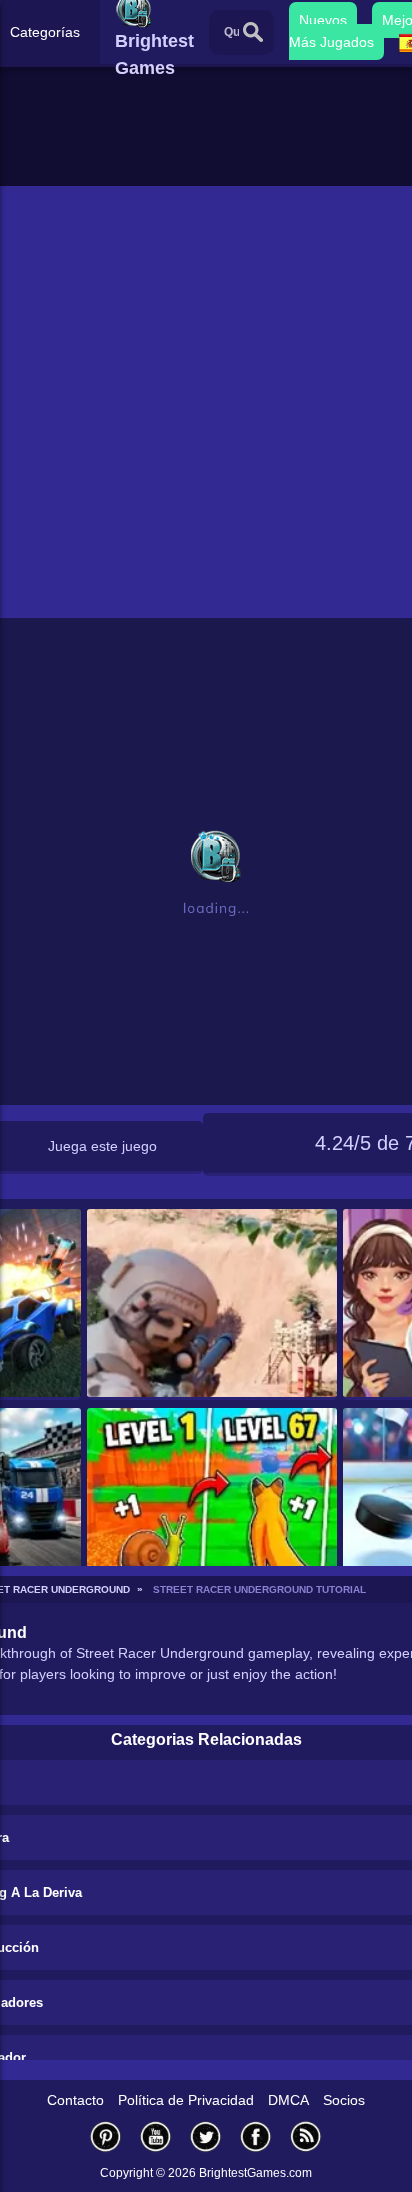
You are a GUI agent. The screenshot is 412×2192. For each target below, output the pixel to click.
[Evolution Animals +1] (212, 1503)
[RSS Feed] (306, 2136)
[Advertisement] (206, 402)
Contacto (75, 2100)
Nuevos (323, 20)
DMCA (288, 2100)
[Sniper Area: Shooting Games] (212, 1304)
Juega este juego (102, 1146)
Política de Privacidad (186, 2100)
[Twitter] (206, 2136)
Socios (344, 2100)
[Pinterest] (106, 2136)
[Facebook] (256, 2136)
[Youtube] (156, 2136)
